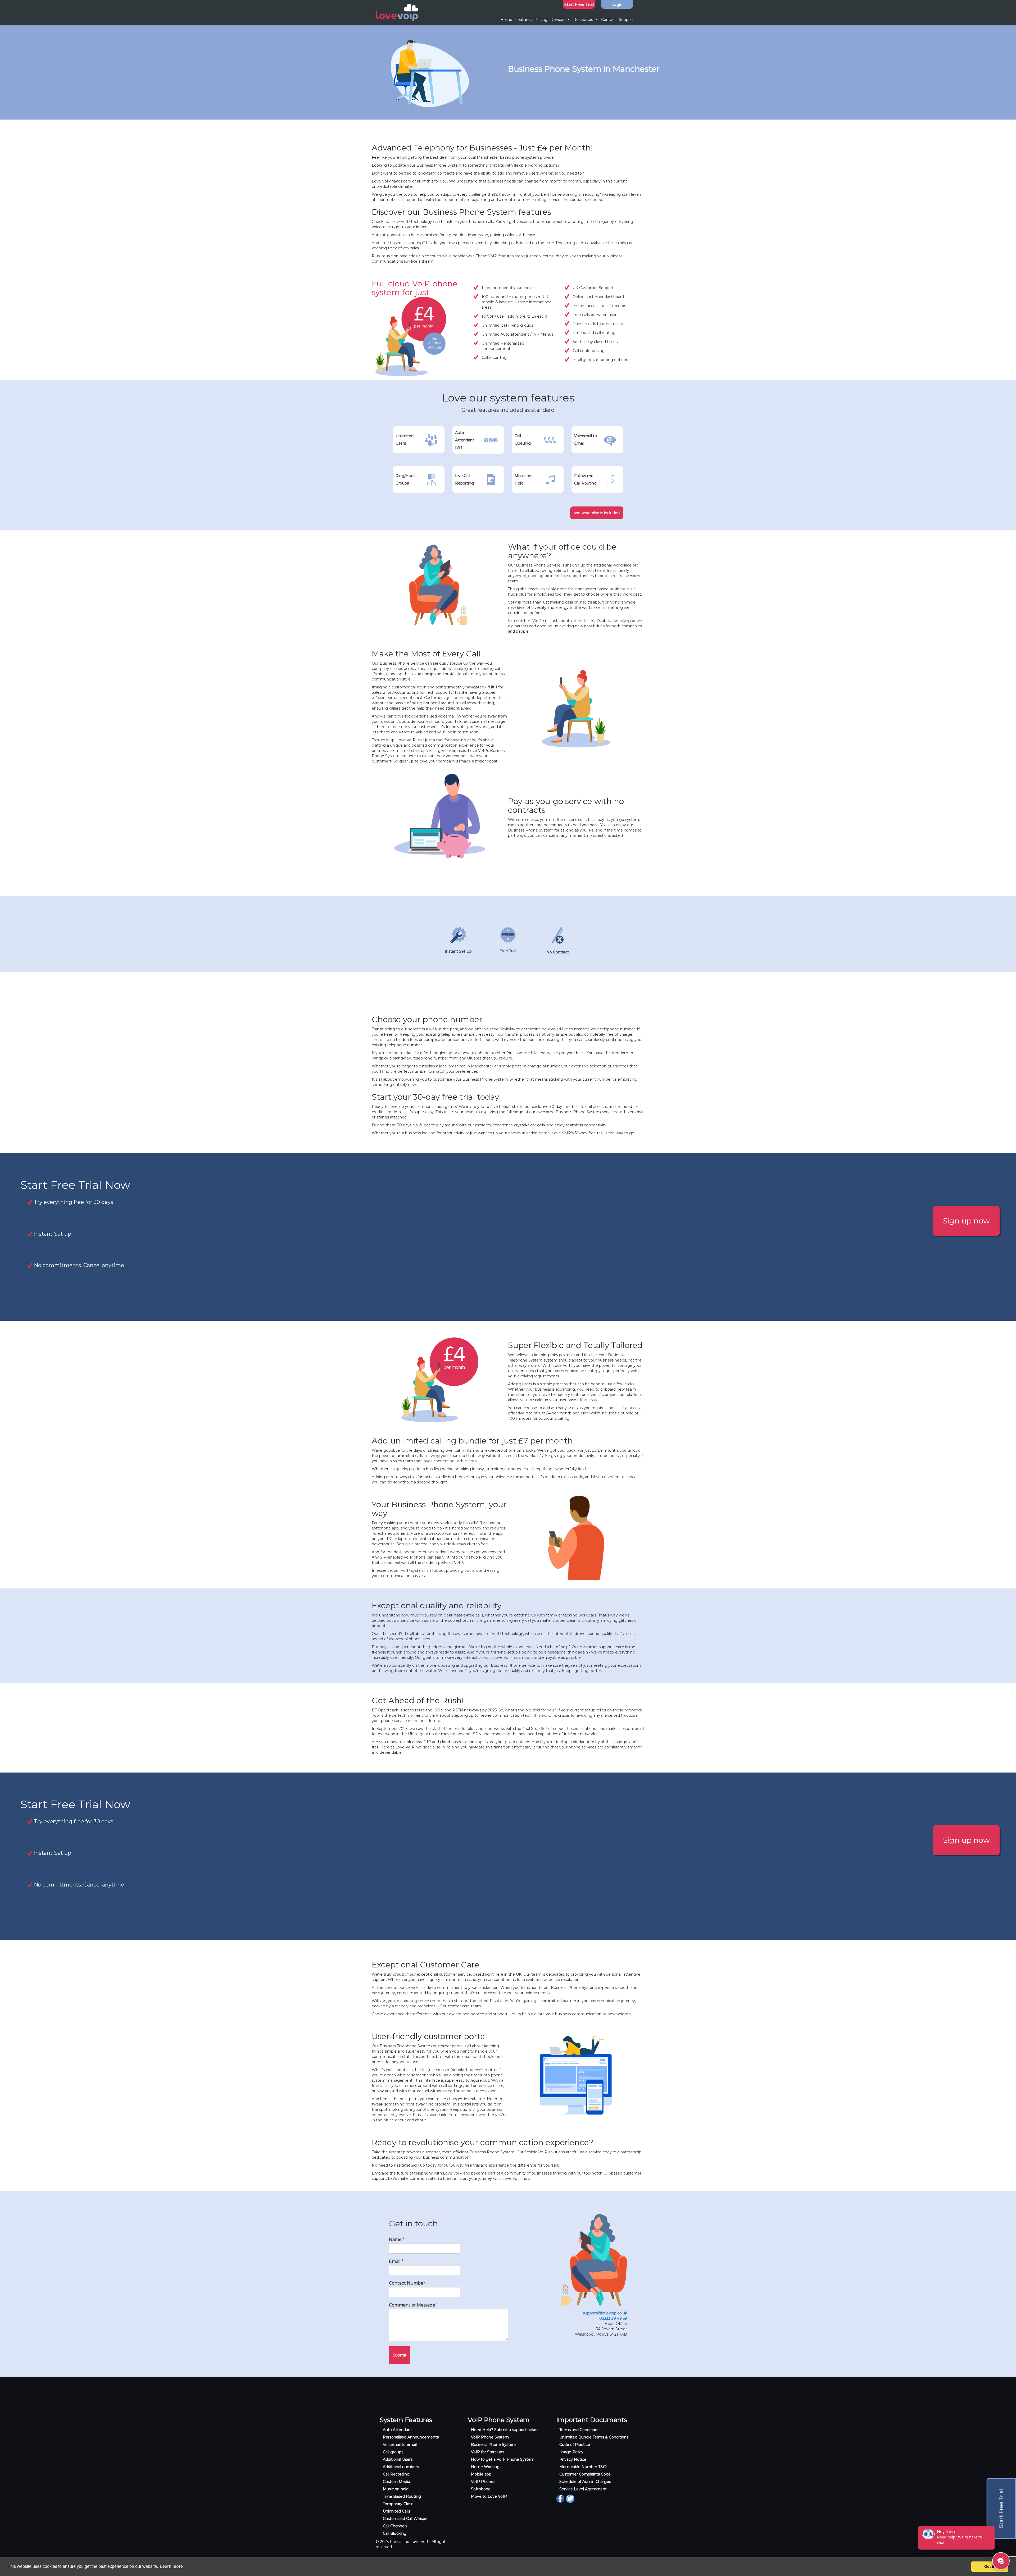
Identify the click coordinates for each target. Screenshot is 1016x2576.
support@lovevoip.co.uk (605, 2313)
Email (396, 2261)
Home (506, 20)
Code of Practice (575, 2445)
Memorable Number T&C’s (584, 2467)
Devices (558, 20)
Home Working (485, 2467)
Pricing (541, 20)
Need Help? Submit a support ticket (504, 2430)
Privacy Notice (573, 2459)
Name (397, 2239)
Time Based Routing (402, 2496)
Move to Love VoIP (489, 2496)
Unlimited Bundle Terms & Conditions (594, 2437)
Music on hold (396, 2489)
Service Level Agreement (583, 2489)
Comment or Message (414, 2305)
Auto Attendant (397, 2430)
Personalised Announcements (411, 2437)
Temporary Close (398, 2504)
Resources (583, 20)
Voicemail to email (400, 2445)
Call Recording (396, 2474)
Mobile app (481, 2474)
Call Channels (395, 2526)
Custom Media (396, 2482)
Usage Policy (571, 2452)
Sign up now (966, 1221)
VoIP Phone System (490, 2437)
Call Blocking (395, 2533)
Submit (400, 2355)
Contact (609, 20)
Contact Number (407, 2283)
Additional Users (398, 2459)
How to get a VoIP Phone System (503, 2459)
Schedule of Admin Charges (585, 2482)
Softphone (481, 2489)
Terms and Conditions (579, 2430)
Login (617, 4)
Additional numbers (401, 2467)
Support (626, 20)
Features (523, 20)
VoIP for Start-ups (487, 2452)
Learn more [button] (171, 2566)
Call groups (393, 2452)
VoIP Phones (483, 2482)
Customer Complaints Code (585, 2474)
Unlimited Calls (396, 2511)
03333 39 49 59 (613, 2318)
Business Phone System (494, 2445)
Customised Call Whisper (406, 2519)
